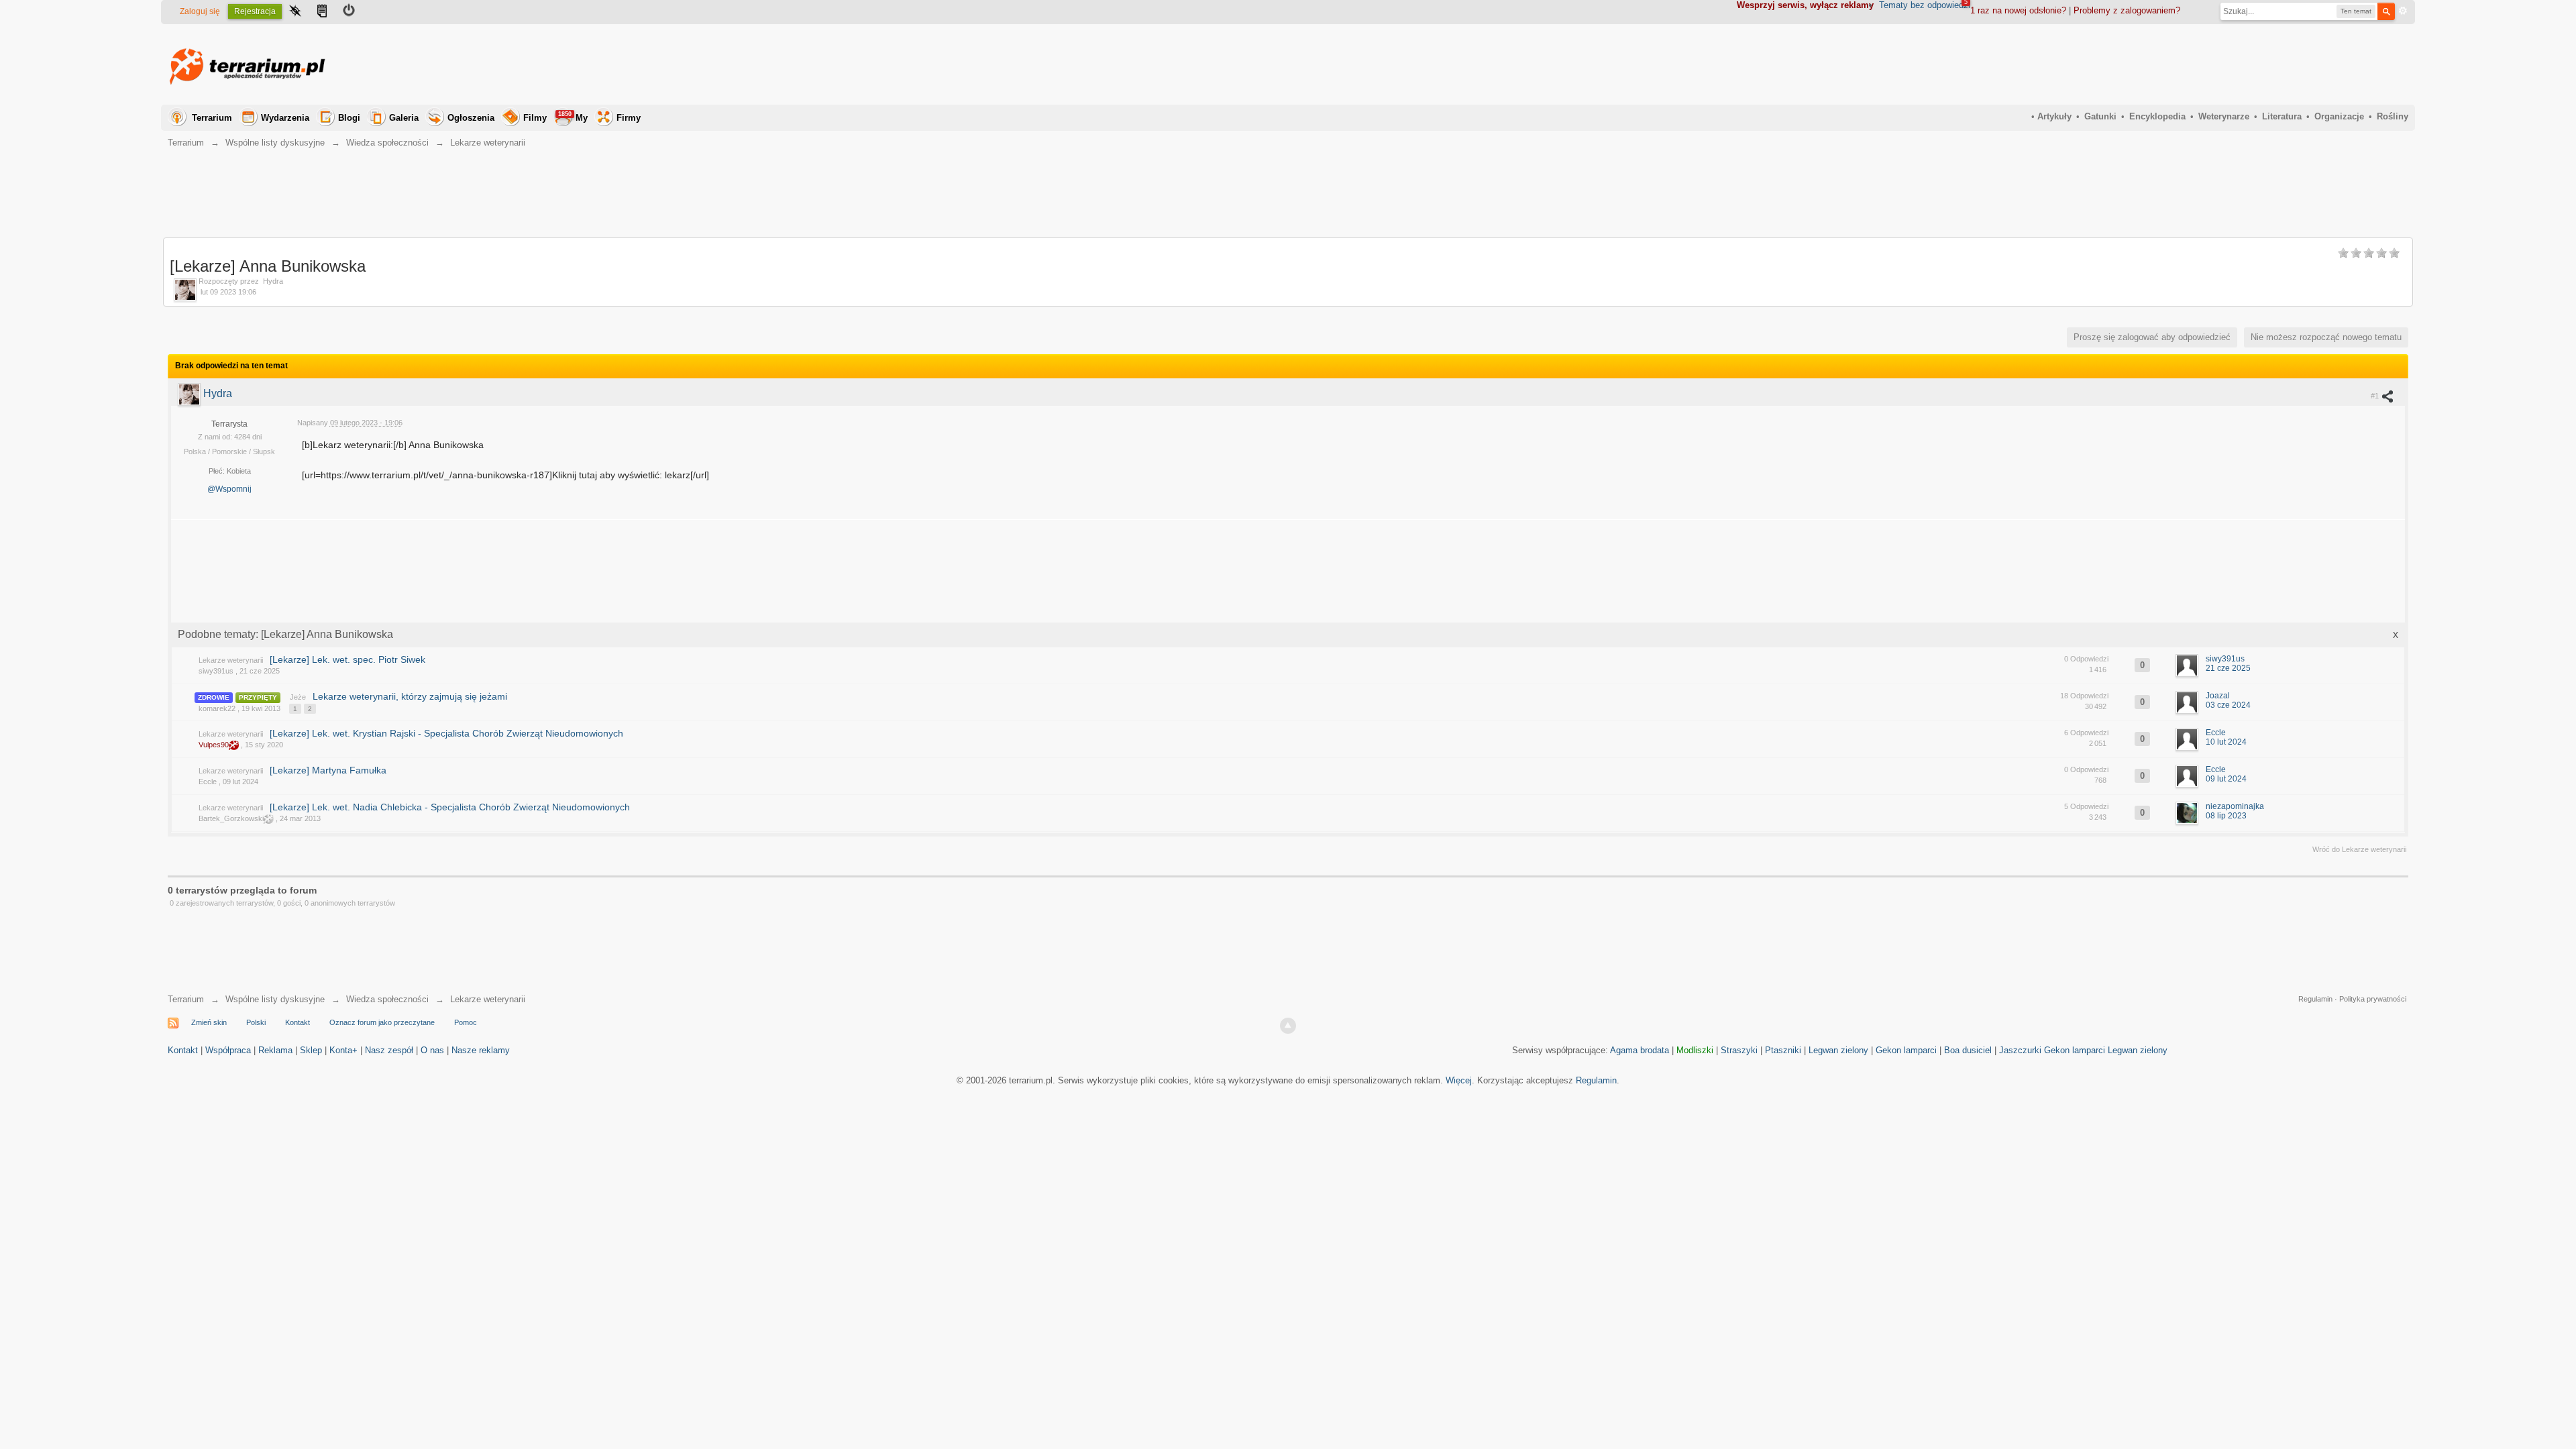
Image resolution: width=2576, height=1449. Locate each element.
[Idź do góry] (1288, 1026)
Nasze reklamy (481, 1050)
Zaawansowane (2403, 11)
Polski (256, 1022)
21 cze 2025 (2228, 668)
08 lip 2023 (2226, 816)
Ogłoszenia (471, 118)
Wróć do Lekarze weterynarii (2359, 849)
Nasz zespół (389, 1050)
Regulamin (2315, 999)
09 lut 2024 (2226, 779)
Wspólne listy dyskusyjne (275, 999)
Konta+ (343, 1050)
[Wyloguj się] (349, 12)
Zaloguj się (200, 11)
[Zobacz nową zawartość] (322, 12)
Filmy (535, 118)
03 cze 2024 (2228, 705)
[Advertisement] (2164, 64)
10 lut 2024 (2226, 742)
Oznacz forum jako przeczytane (382, 1022)
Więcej (1459, 1080)
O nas (432, 1050)
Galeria (404, 118)
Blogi (349, 118)
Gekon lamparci (1906, 1050)
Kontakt (298, 1022)
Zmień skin (209, 1022)
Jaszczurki (2020, 1050)
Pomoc (466, 1022)
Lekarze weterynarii (231, 660)
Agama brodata (1640, 1050)
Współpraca (228, 1050)
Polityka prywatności (2373, 999)
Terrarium (212, 118)
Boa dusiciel (1968, 1050)
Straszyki (1739, 1050)
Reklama (275, 1050)
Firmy (629, 118)
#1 (2376, 396)
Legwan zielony (1838, 1050)
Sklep (311, 1050)
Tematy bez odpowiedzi (1925, 5)
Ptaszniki (1783, 1050)
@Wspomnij (229, 489)
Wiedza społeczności (387, 999)
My (573, 117)
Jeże (298, 697)
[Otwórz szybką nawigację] (295, 12)
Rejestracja (255, 11)
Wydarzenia (285, 118)
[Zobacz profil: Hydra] (191, 393)
